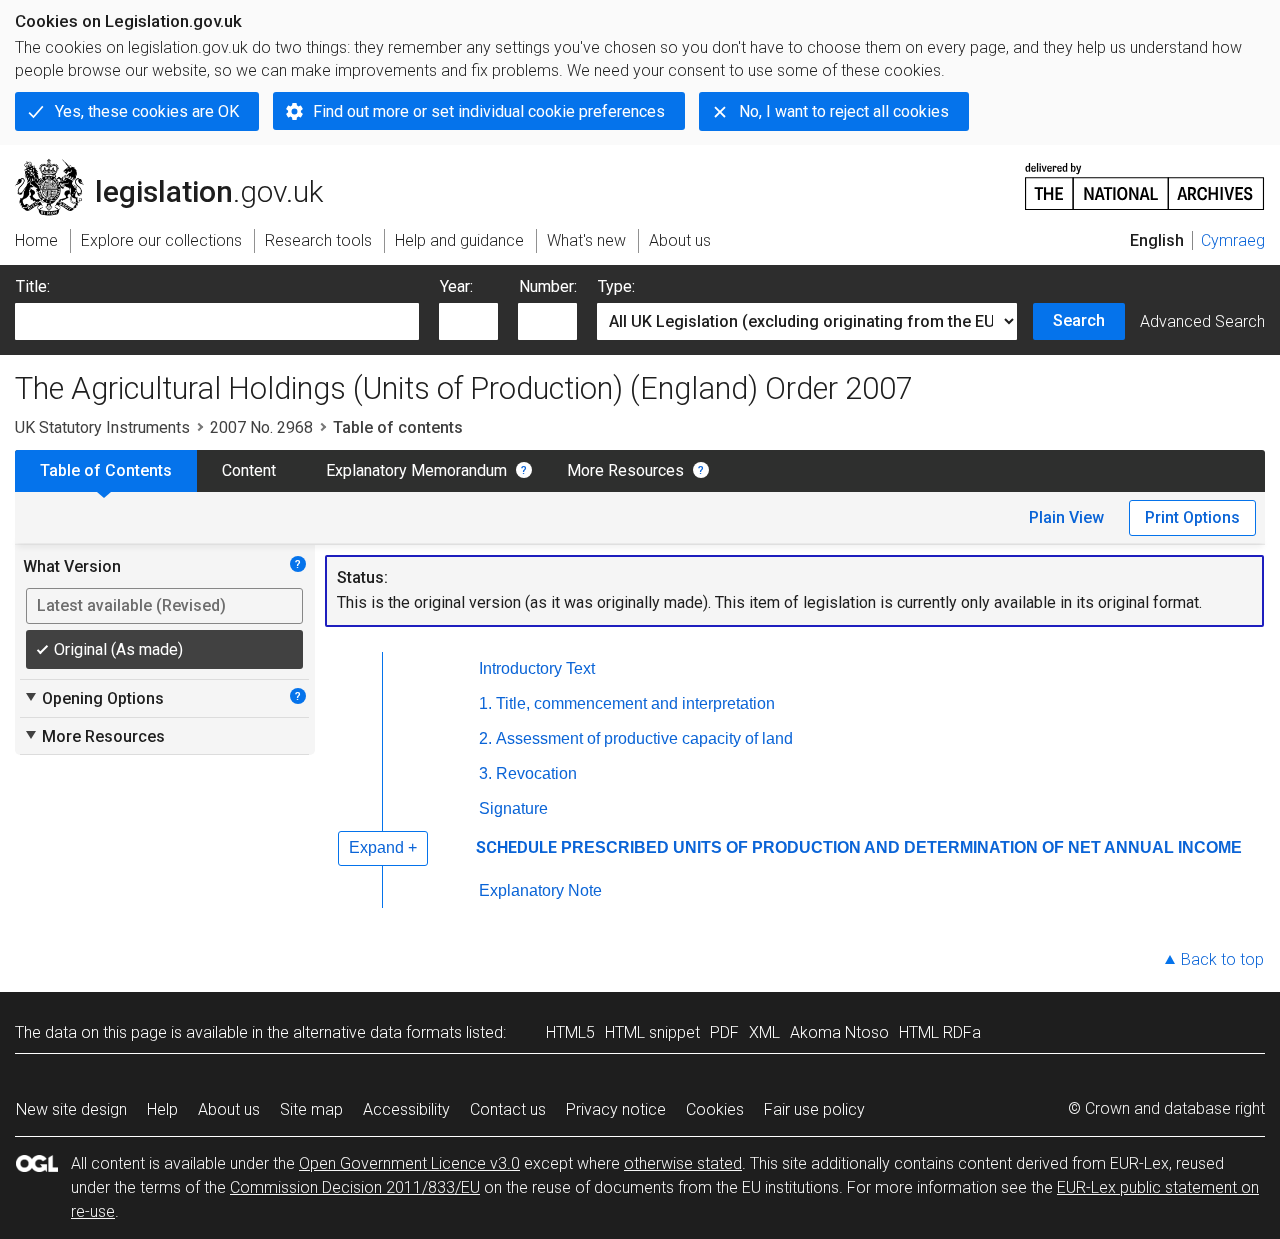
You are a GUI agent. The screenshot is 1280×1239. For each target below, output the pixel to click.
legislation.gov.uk (180, 167)
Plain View (1066, 517)
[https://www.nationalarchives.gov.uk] (1145, 178)
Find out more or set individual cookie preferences (489, 111)
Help (162, 1109)
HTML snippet (652, 1032)
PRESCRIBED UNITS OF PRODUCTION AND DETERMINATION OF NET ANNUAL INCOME (901, 847)
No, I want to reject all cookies (844, 111)
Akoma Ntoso (839, 1032)
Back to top (1222, 959)
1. (485, 703)
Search (1079, 320)
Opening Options (93, 698)
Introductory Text (537, 668)
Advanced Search (1202, 321)
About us (229, 1109)
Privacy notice (616, 1109)
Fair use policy (814, 1109)
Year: (456, 286)
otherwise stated (683, 1163)
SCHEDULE (516, 847)
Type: (616, 286)
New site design (71, 1109)
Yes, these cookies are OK (147, 111)
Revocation (536, 773)
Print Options (1192, 517)
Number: (548, 286)
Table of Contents (106, 470)
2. (485, 738)
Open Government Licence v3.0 (409, 1163)
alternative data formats (377, 1032)
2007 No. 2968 (261, 427)
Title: (33, 286)
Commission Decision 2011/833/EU (355, 1187)
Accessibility (406, 1109)
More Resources (625, 470)
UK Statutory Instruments (102, 427)
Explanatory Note (540, 890)
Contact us (508, 1109)
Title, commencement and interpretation (635, 703)
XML (764, 1032)
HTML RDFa (940, 1032)
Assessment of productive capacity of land (644, 738)
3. (485, 773)
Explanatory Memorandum (416, 470)
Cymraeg (1233, 240)
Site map (311, 1109)
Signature (513, 808)
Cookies (715, 1109)
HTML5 (570, 1032)
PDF (724, 1032)
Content (249, 470)
